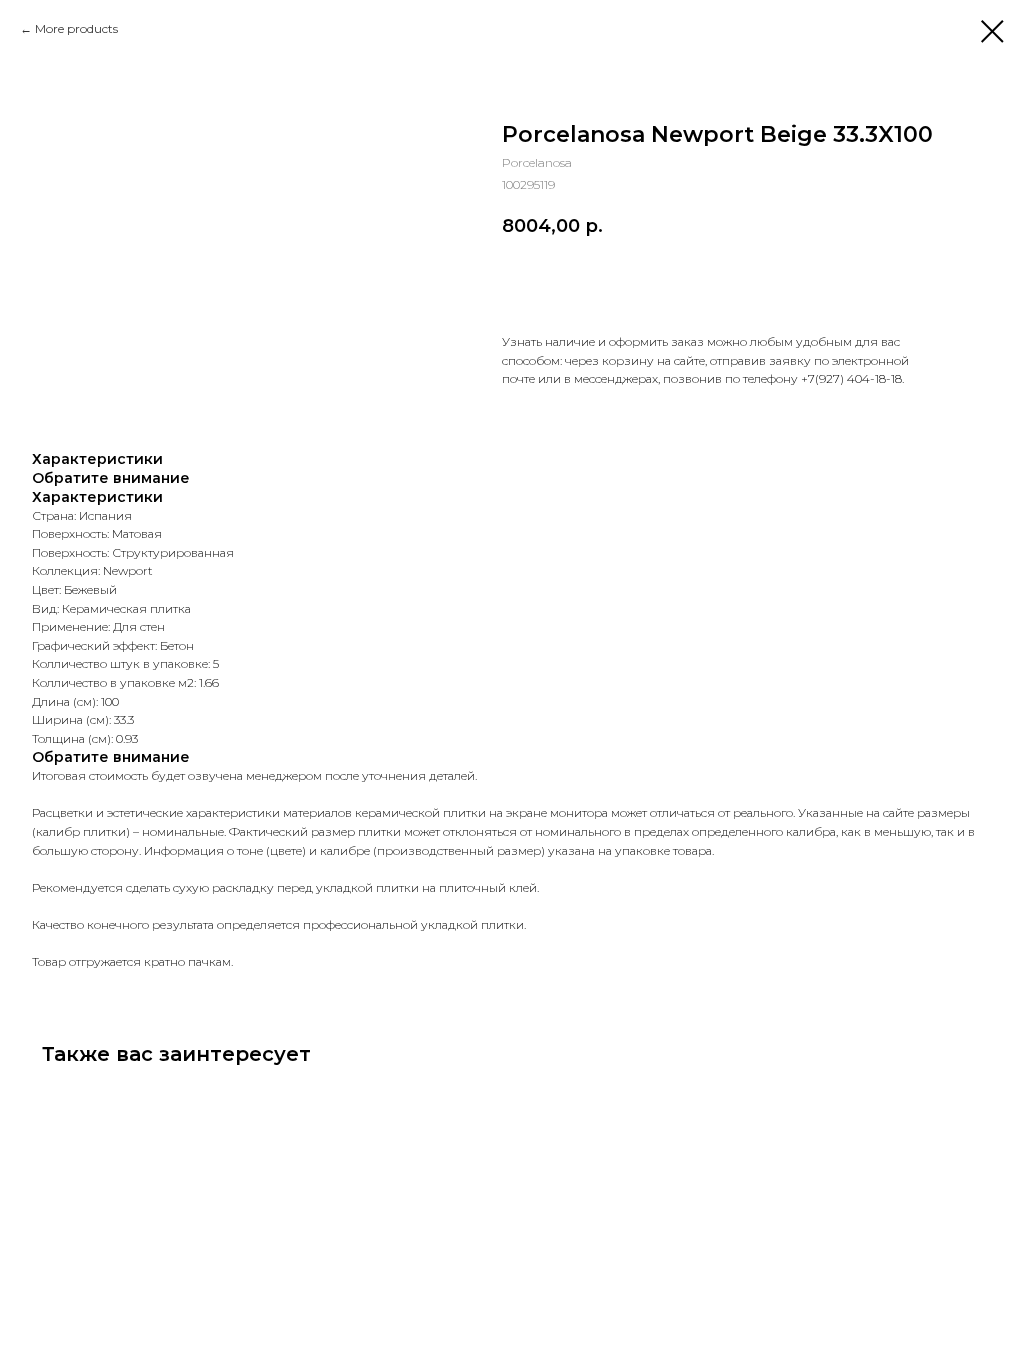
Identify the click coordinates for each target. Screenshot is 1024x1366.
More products (76, 28)
